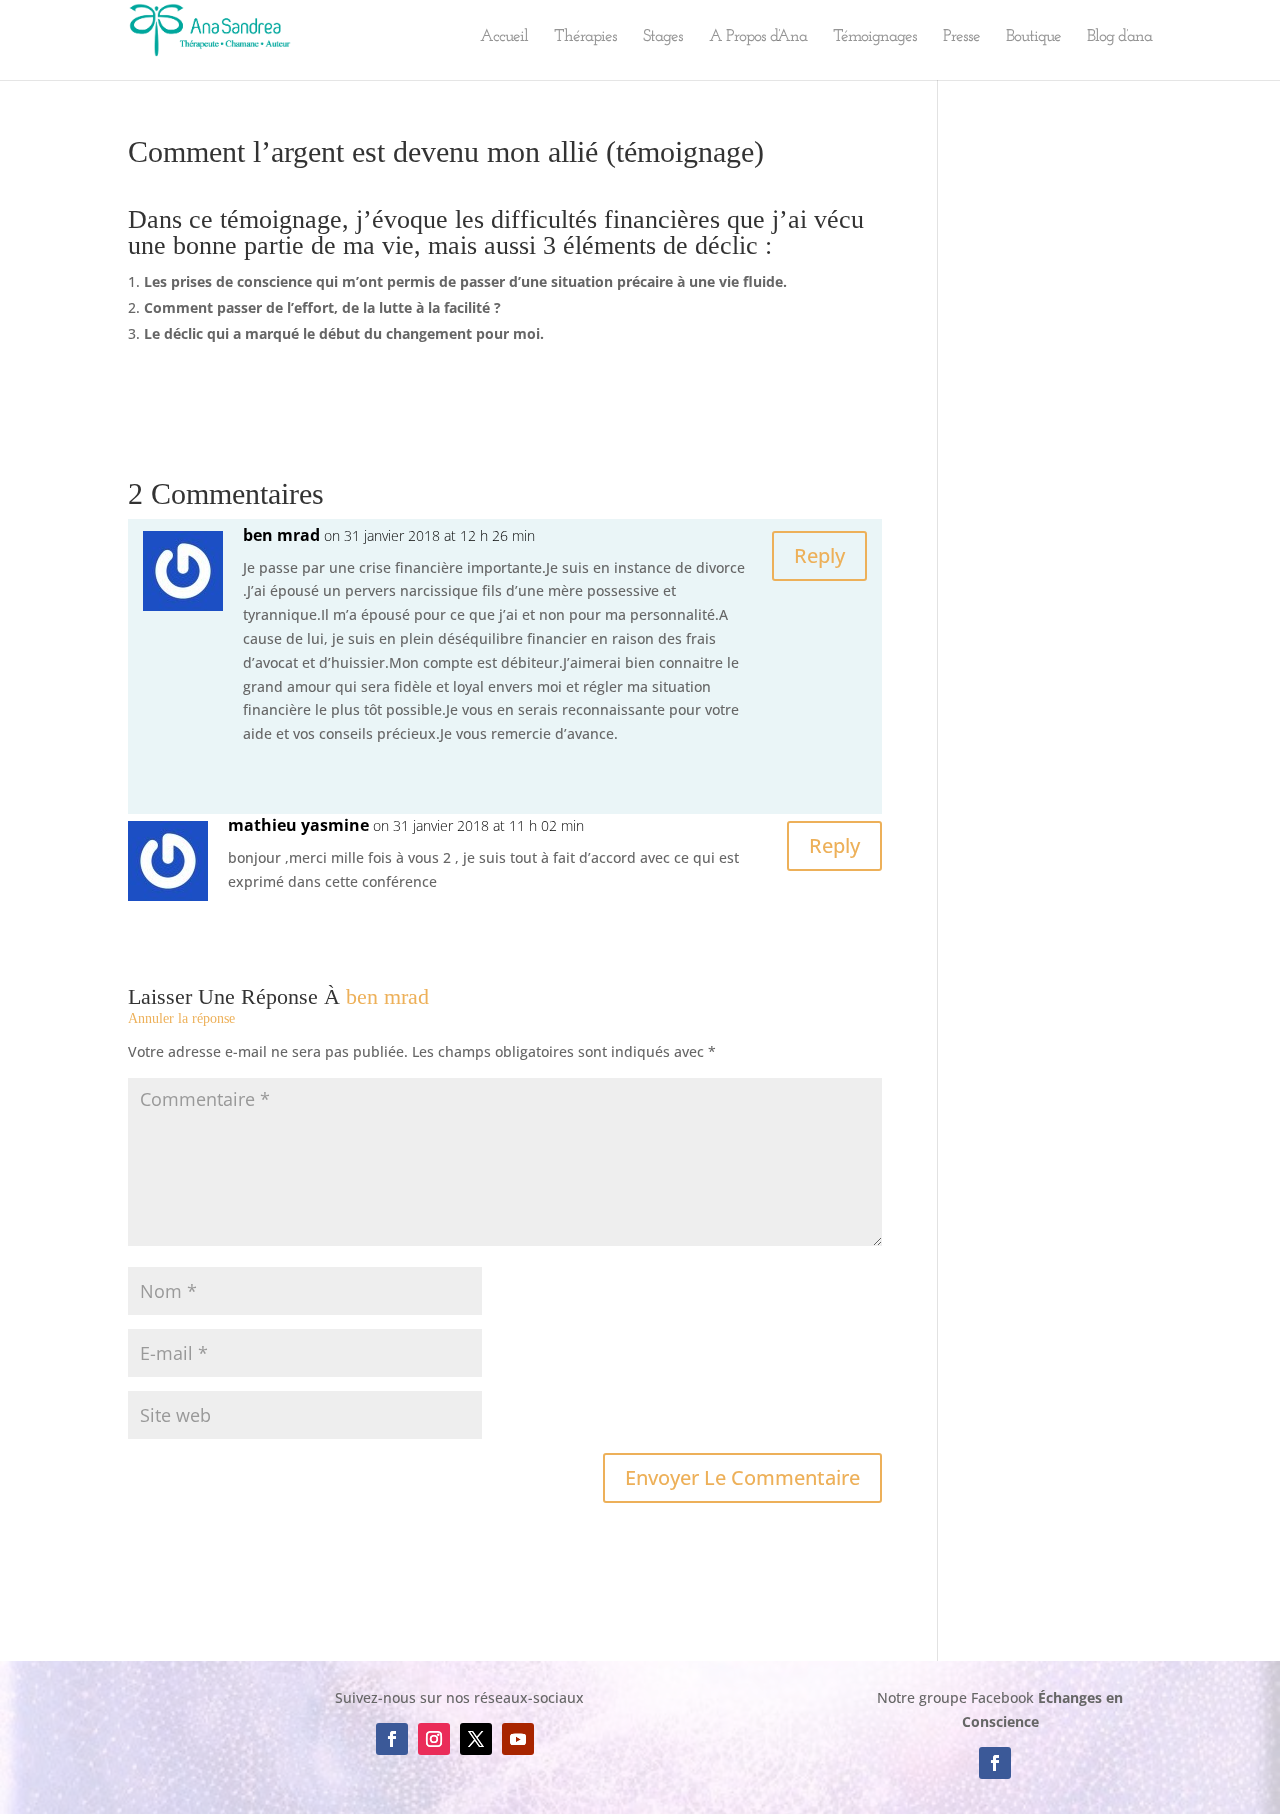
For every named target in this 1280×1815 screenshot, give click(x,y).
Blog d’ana (1119, 37)
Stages (663, 37)
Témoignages (875, 37)
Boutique (1033, 37)
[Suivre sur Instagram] (434, 1739)
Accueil (504, 37)
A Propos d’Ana (758, 37)
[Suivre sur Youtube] (518, 1739)
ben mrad (387, 996)
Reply (819, 555)
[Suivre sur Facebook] (392, 1739)
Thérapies (585, 37)
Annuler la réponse (181, 1018)
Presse (961, 37)
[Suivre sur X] (476, 1739)
